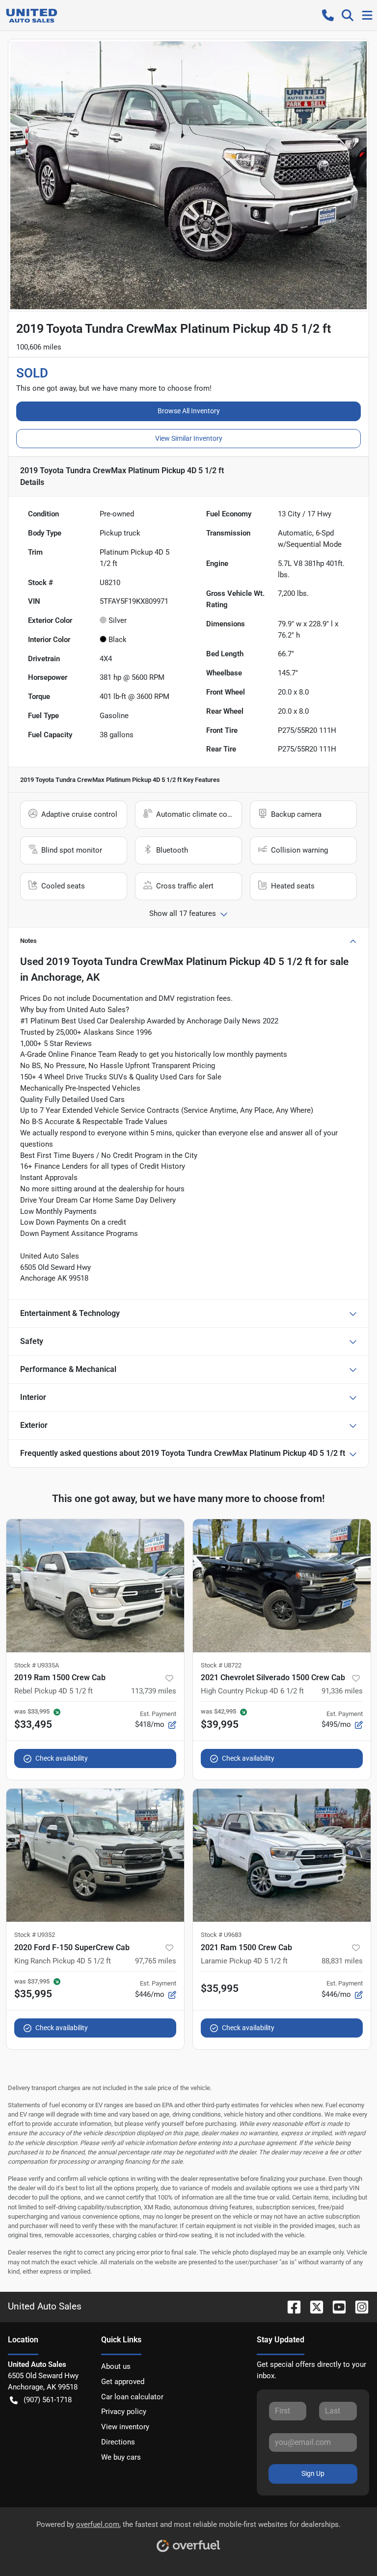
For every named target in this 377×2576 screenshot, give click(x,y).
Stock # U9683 (221, 1935)
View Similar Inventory (189, 438)
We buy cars (121, 2457)
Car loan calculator (132, 2397)
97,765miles (156, 1961)
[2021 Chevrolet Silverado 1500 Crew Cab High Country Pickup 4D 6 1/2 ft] (282, 1586)
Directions (118, 2442)
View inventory (125, 2427)
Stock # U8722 (221, 1665)
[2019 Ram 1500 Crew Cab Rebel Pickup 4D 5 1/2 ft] (95, 1586)
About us (116, 2366)
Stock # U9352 (35, 1935)
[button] (328, 15)
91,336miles (342, 1691)
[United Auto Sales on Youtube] (335, 2306)
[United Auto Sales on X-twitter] (313, 2306)
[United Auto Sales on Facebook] (290, 2306)
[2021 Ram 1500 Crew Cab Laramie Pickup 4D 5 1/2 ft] (282, 1855)
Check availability (62, 1758)
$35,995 (220, 1988)
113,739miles (154, 1691)
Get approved (123, 2382)
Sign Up (313, 2473)
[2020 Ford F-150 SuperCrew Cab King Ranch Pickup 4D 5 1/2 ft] (95, 1855)
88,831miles (342, 1961)
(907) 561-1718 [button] (48, 2400)
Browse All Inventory (189, 411)
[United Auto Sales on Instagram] (358, 2306)
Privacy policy (124, 2412)
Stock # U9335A (37, 1665)
